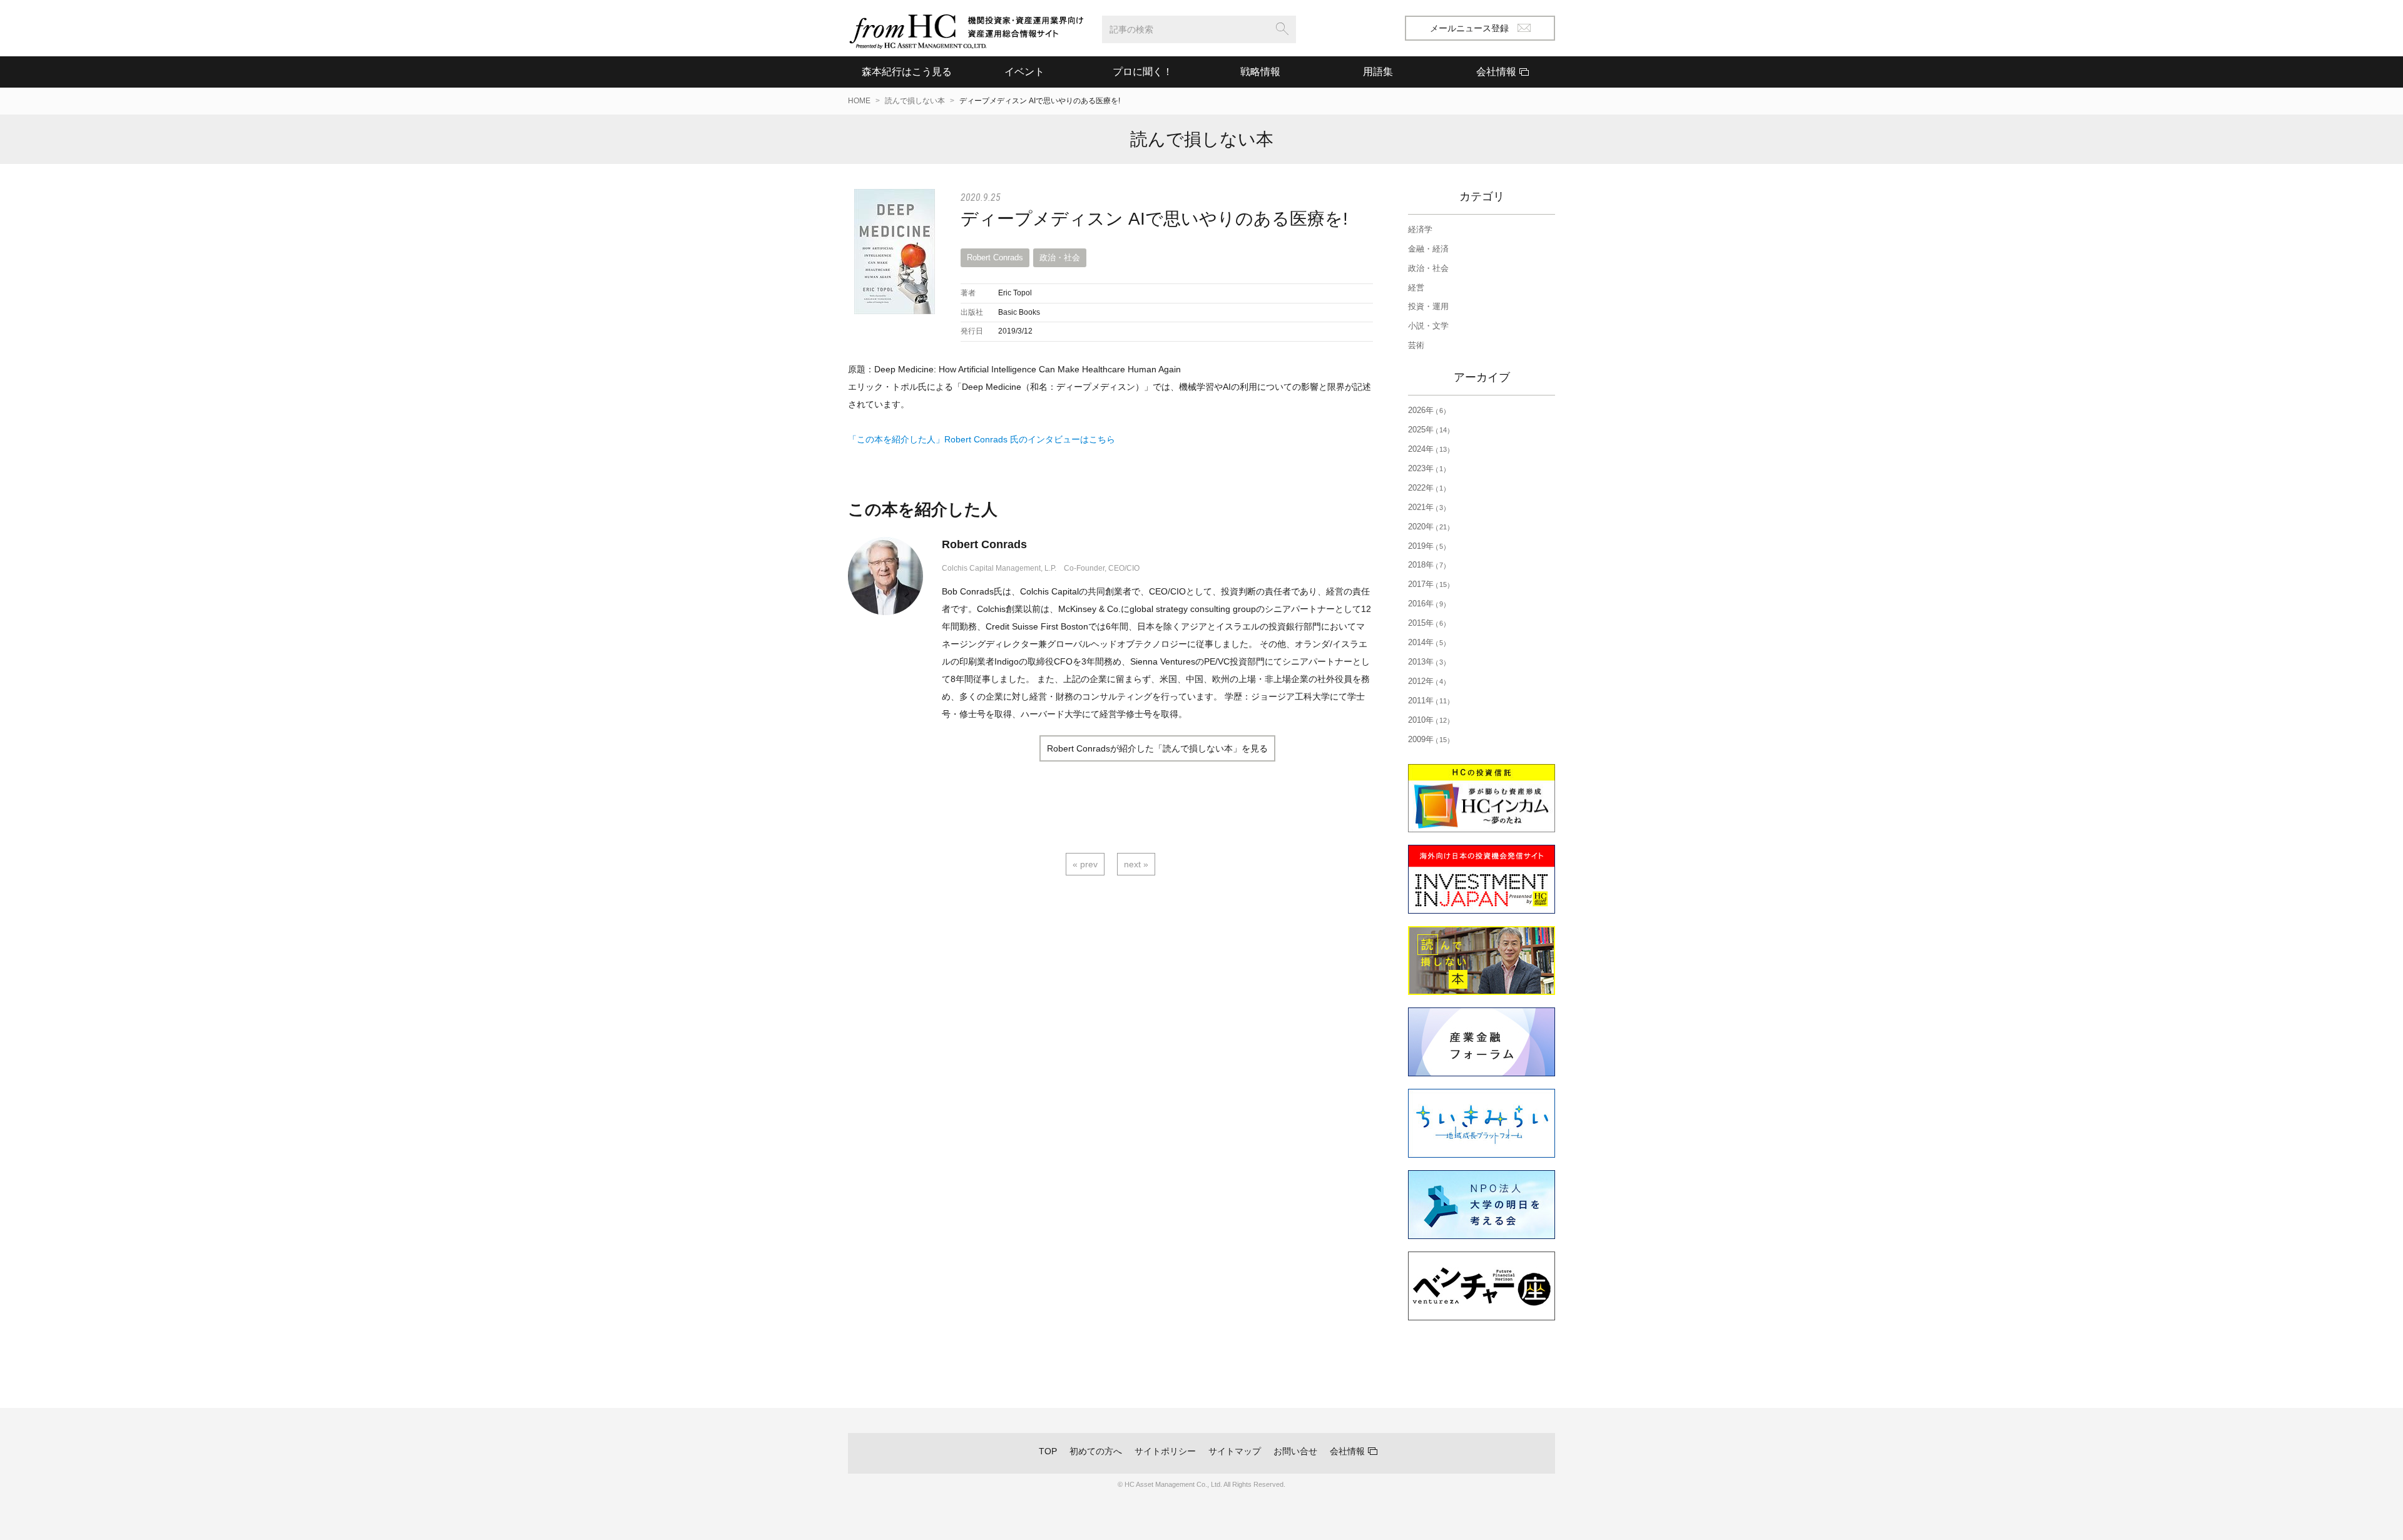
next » (1136, 864)
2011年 (1427, 701)
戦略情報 (1260, 72)
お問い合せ (1295, 1451)
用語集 (1378, 72)
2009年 (1427, 739)
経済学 (1420, 229)
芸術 (1416, 345)
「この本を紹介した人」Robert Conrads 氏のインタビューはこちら (982, 439)
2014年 (1426, 642)
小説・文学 (1428, 326)
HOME (859, 101)
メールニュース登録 (1469, 28)
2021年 (1426, 507)
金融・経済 (1428, 249)
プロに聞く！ (1143, 72)
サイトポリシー (1165, 1451)
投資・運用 (1428, 306)
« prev (1085, 864)
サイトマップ (1235, 1451)
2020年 (1427, 527)
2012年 (1426, 681)
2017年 (1427, 584)
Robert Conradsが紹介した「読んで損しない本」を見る (1157, 748)
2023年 (1426, 468)
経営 (1416, 288)
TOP (1048, 1451)
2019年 (1426, 546)
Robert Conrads (995, 258)
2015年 (1426, 623)
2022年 (1426, 488)
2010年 (1427, 720)
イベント (1024, 72)
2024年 (1427, 449)
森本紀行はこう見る (907, 72)
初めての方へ (1096, 1451)
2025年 (1427, 430)
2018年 (1426, 565)
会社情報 (1347, 1451)
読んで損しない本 (915, 101)
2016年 (1426, 604)
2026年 (1426, 410)
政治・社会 (1060, 258)
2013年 (1426, 662)
